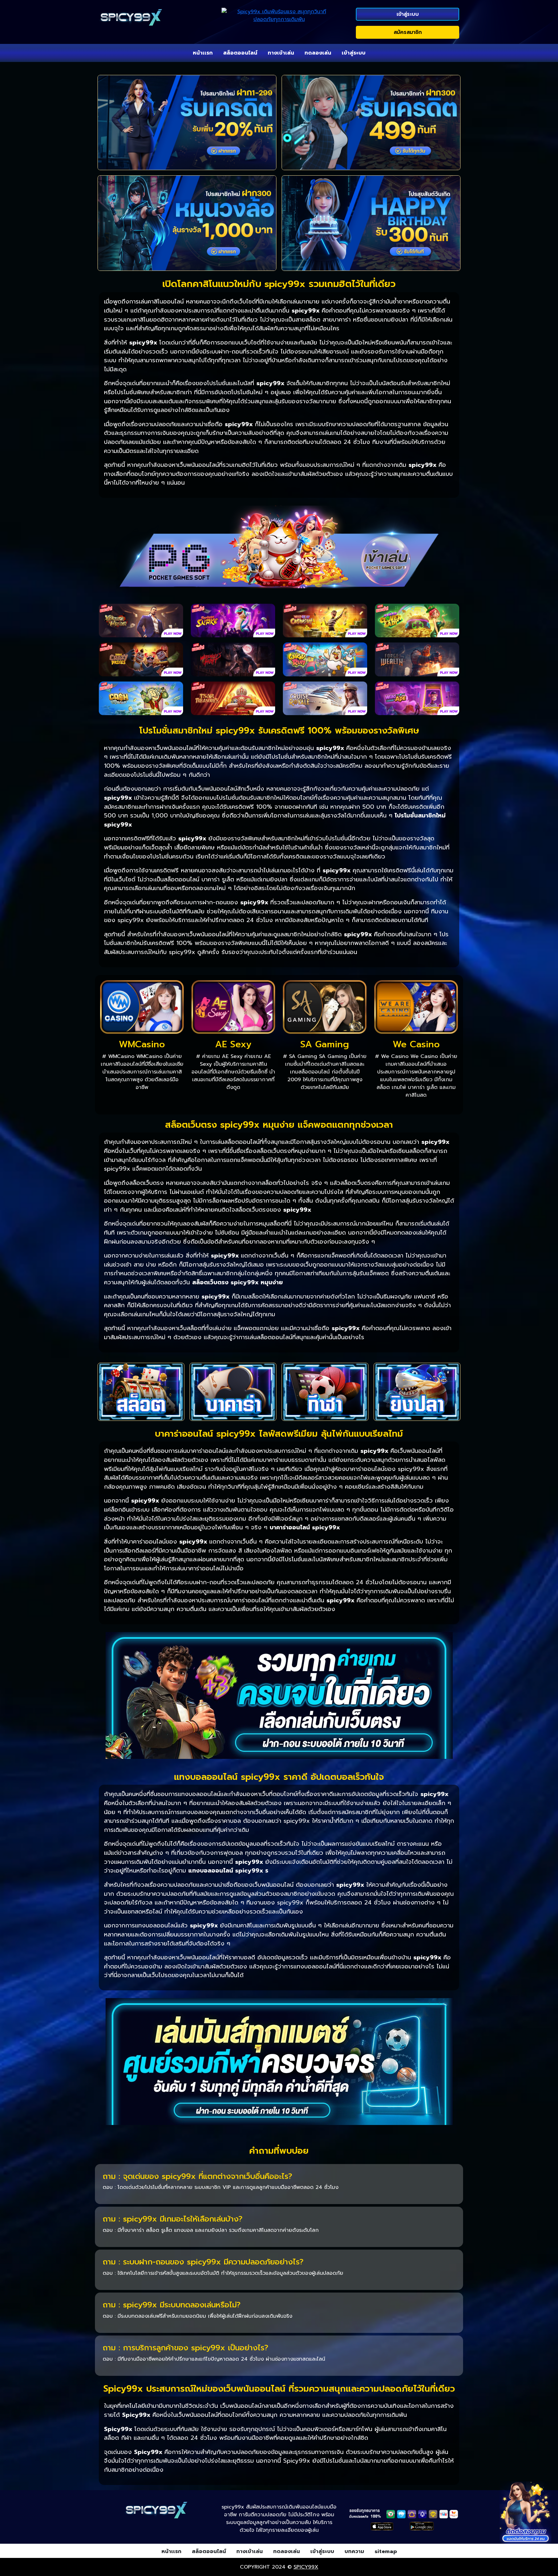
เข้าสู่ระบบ (408, 14)
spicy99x (306, 2567)
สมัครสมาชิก (408, 32)
